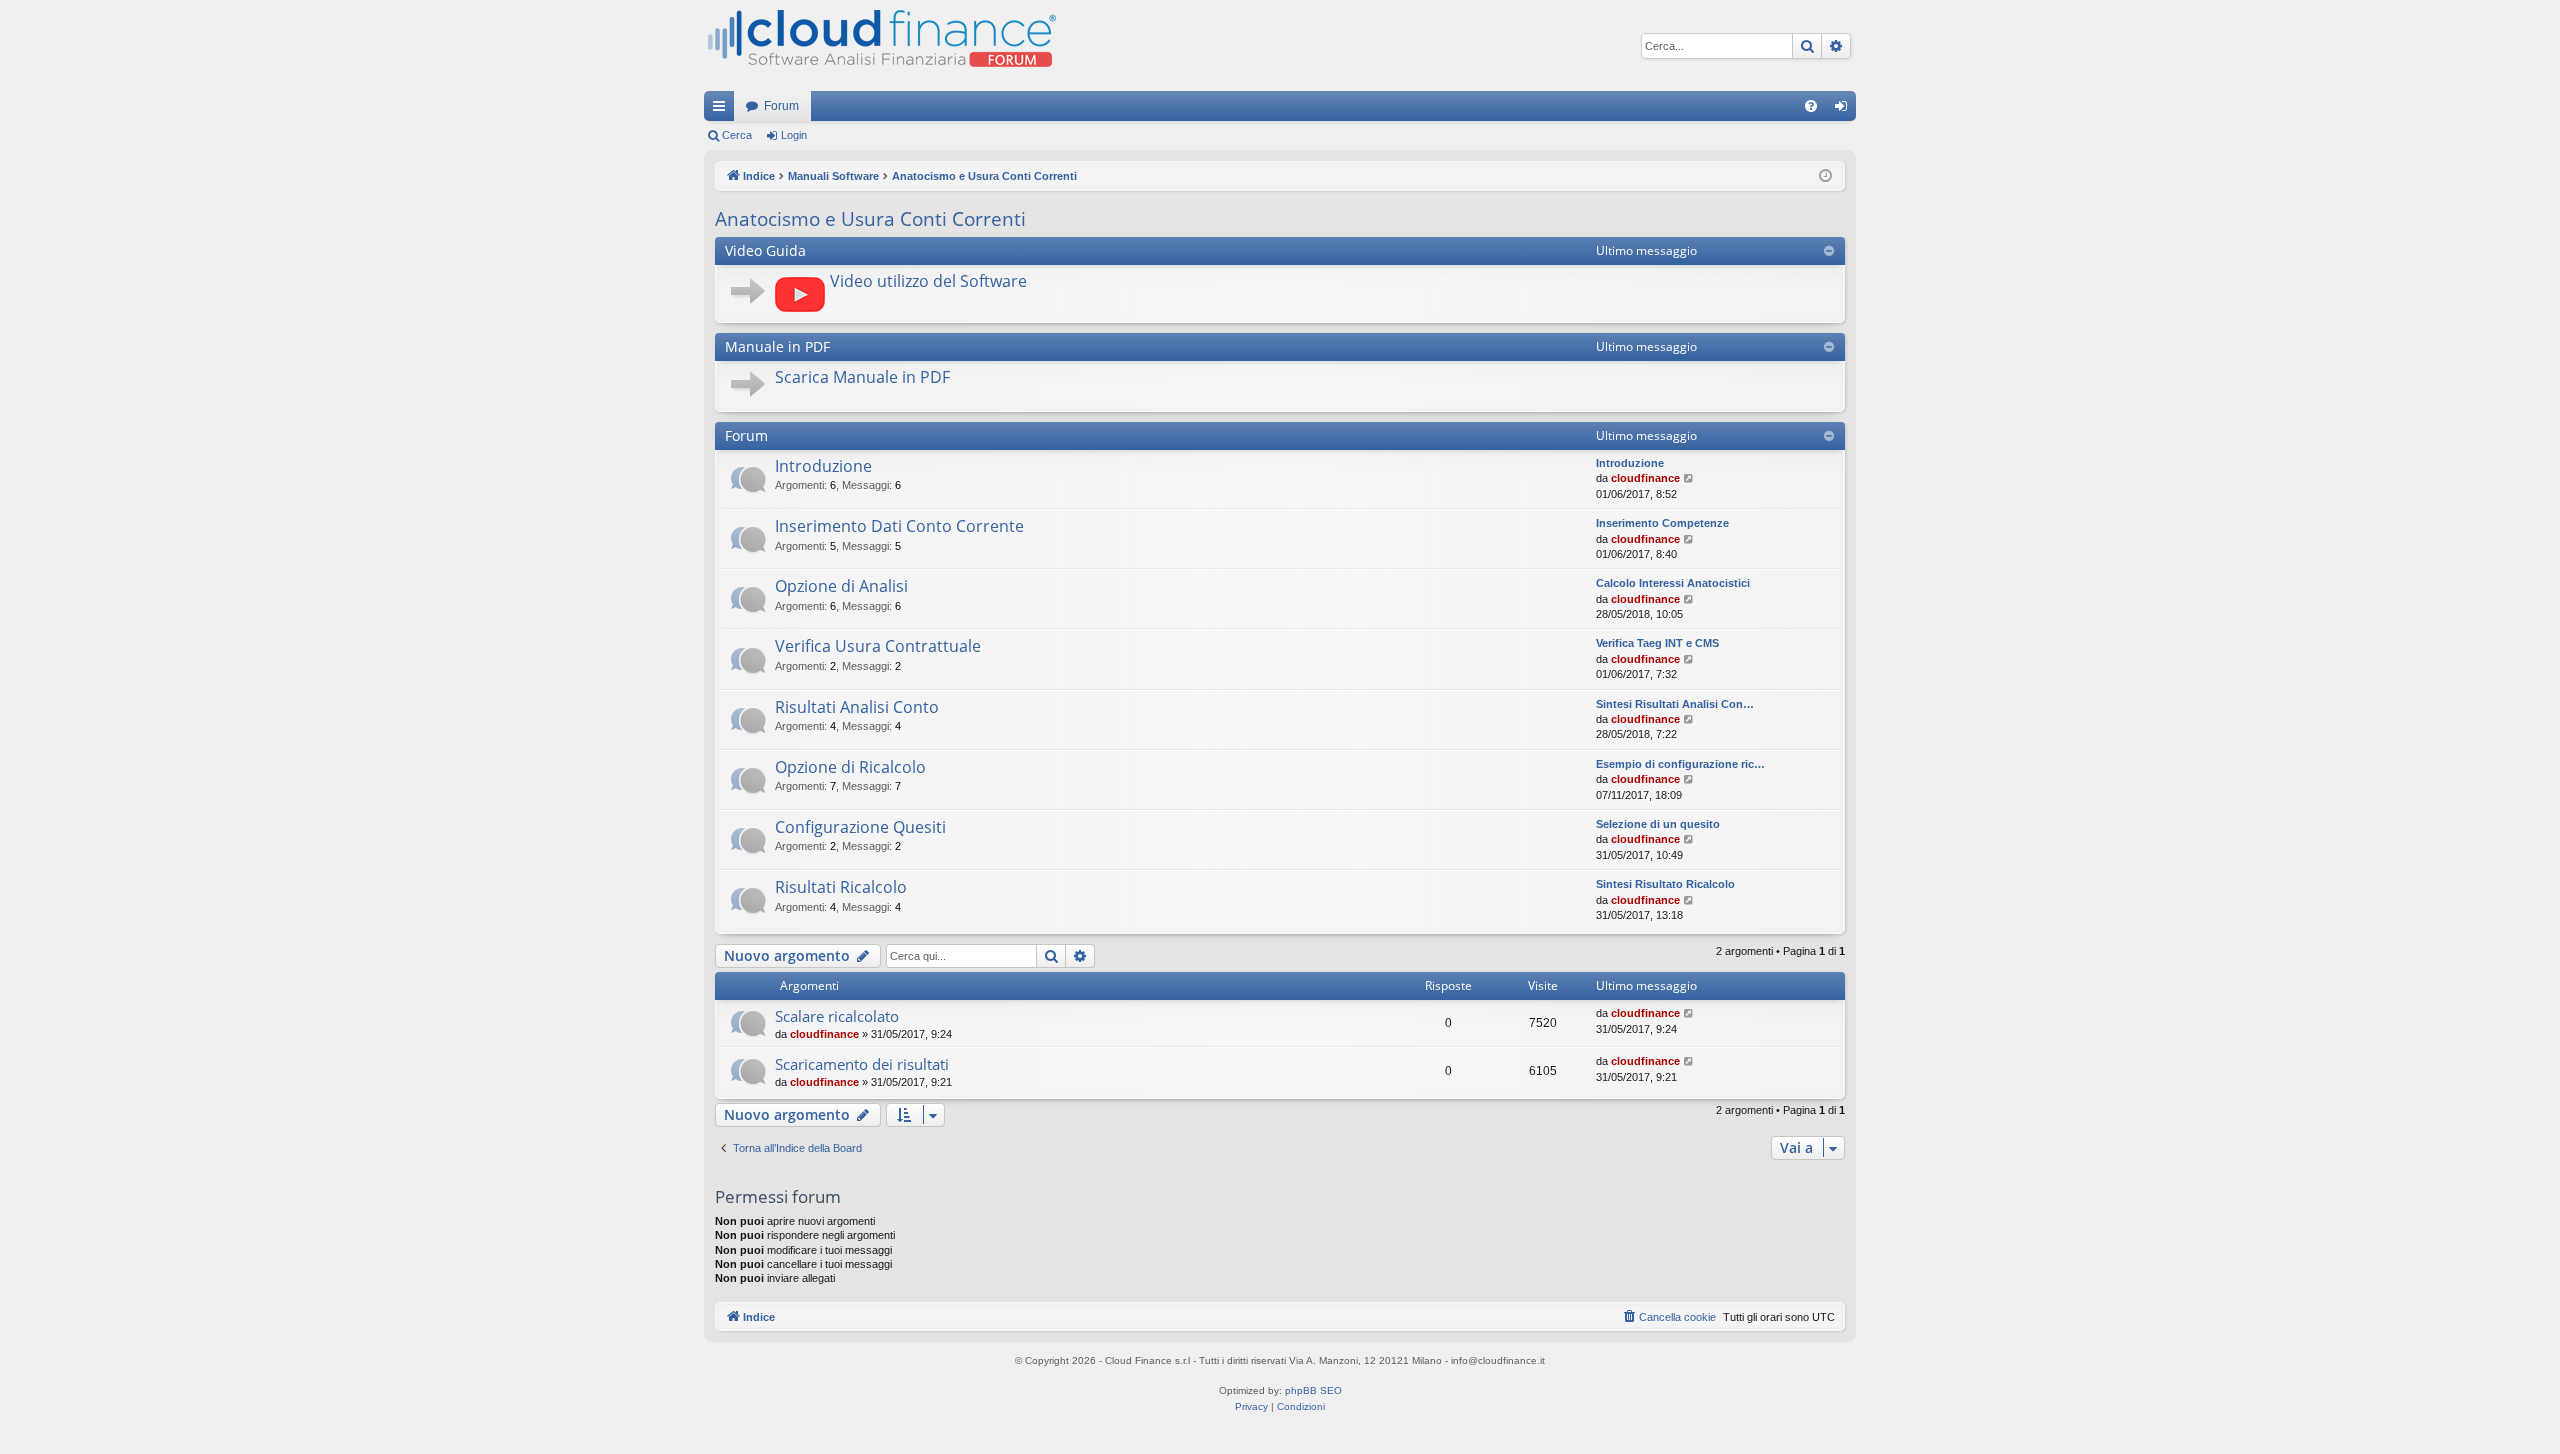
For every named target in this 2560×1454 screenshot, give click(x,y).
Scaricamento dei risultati (862, 1064)
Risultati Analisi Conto (857, 707)
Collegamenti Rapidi (723, 110)
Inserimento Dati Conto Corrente (899, 526)
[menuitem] (1811, 106)
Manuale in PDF (777, 346)
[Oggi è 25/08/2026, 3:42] (1825, 176)
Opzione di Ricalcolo (850, 767)
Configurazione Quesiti (860, 827)
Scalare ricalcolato (837, 1016)
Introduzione (823, 466)
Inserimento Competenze (1662, 523)
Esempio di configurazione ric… (1680, 764)
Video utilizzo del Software (928, 281)
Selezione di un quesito (1658, 824)
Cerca (737, 135)
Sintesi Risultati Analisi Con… (1675, 704)
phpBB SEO (1313, 1390)
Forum (781, 106)
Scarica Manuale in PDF (862, 377)
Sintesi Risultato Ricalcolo (1665, 884)
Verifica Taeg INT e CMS (1657, 643)
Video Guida (765, 250)
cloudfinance (1645, 478)
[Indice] (880, 45)
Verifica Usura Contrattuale (878, 646)
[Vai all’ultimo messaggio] (1689, 1013)
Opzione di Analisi (841, 586)
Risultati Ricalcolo (841, 887)
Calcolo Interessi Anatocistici (1673, 583)
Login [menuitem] (1845, 110)
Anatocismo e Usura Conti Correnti (870, 219)
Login (794, 135)
